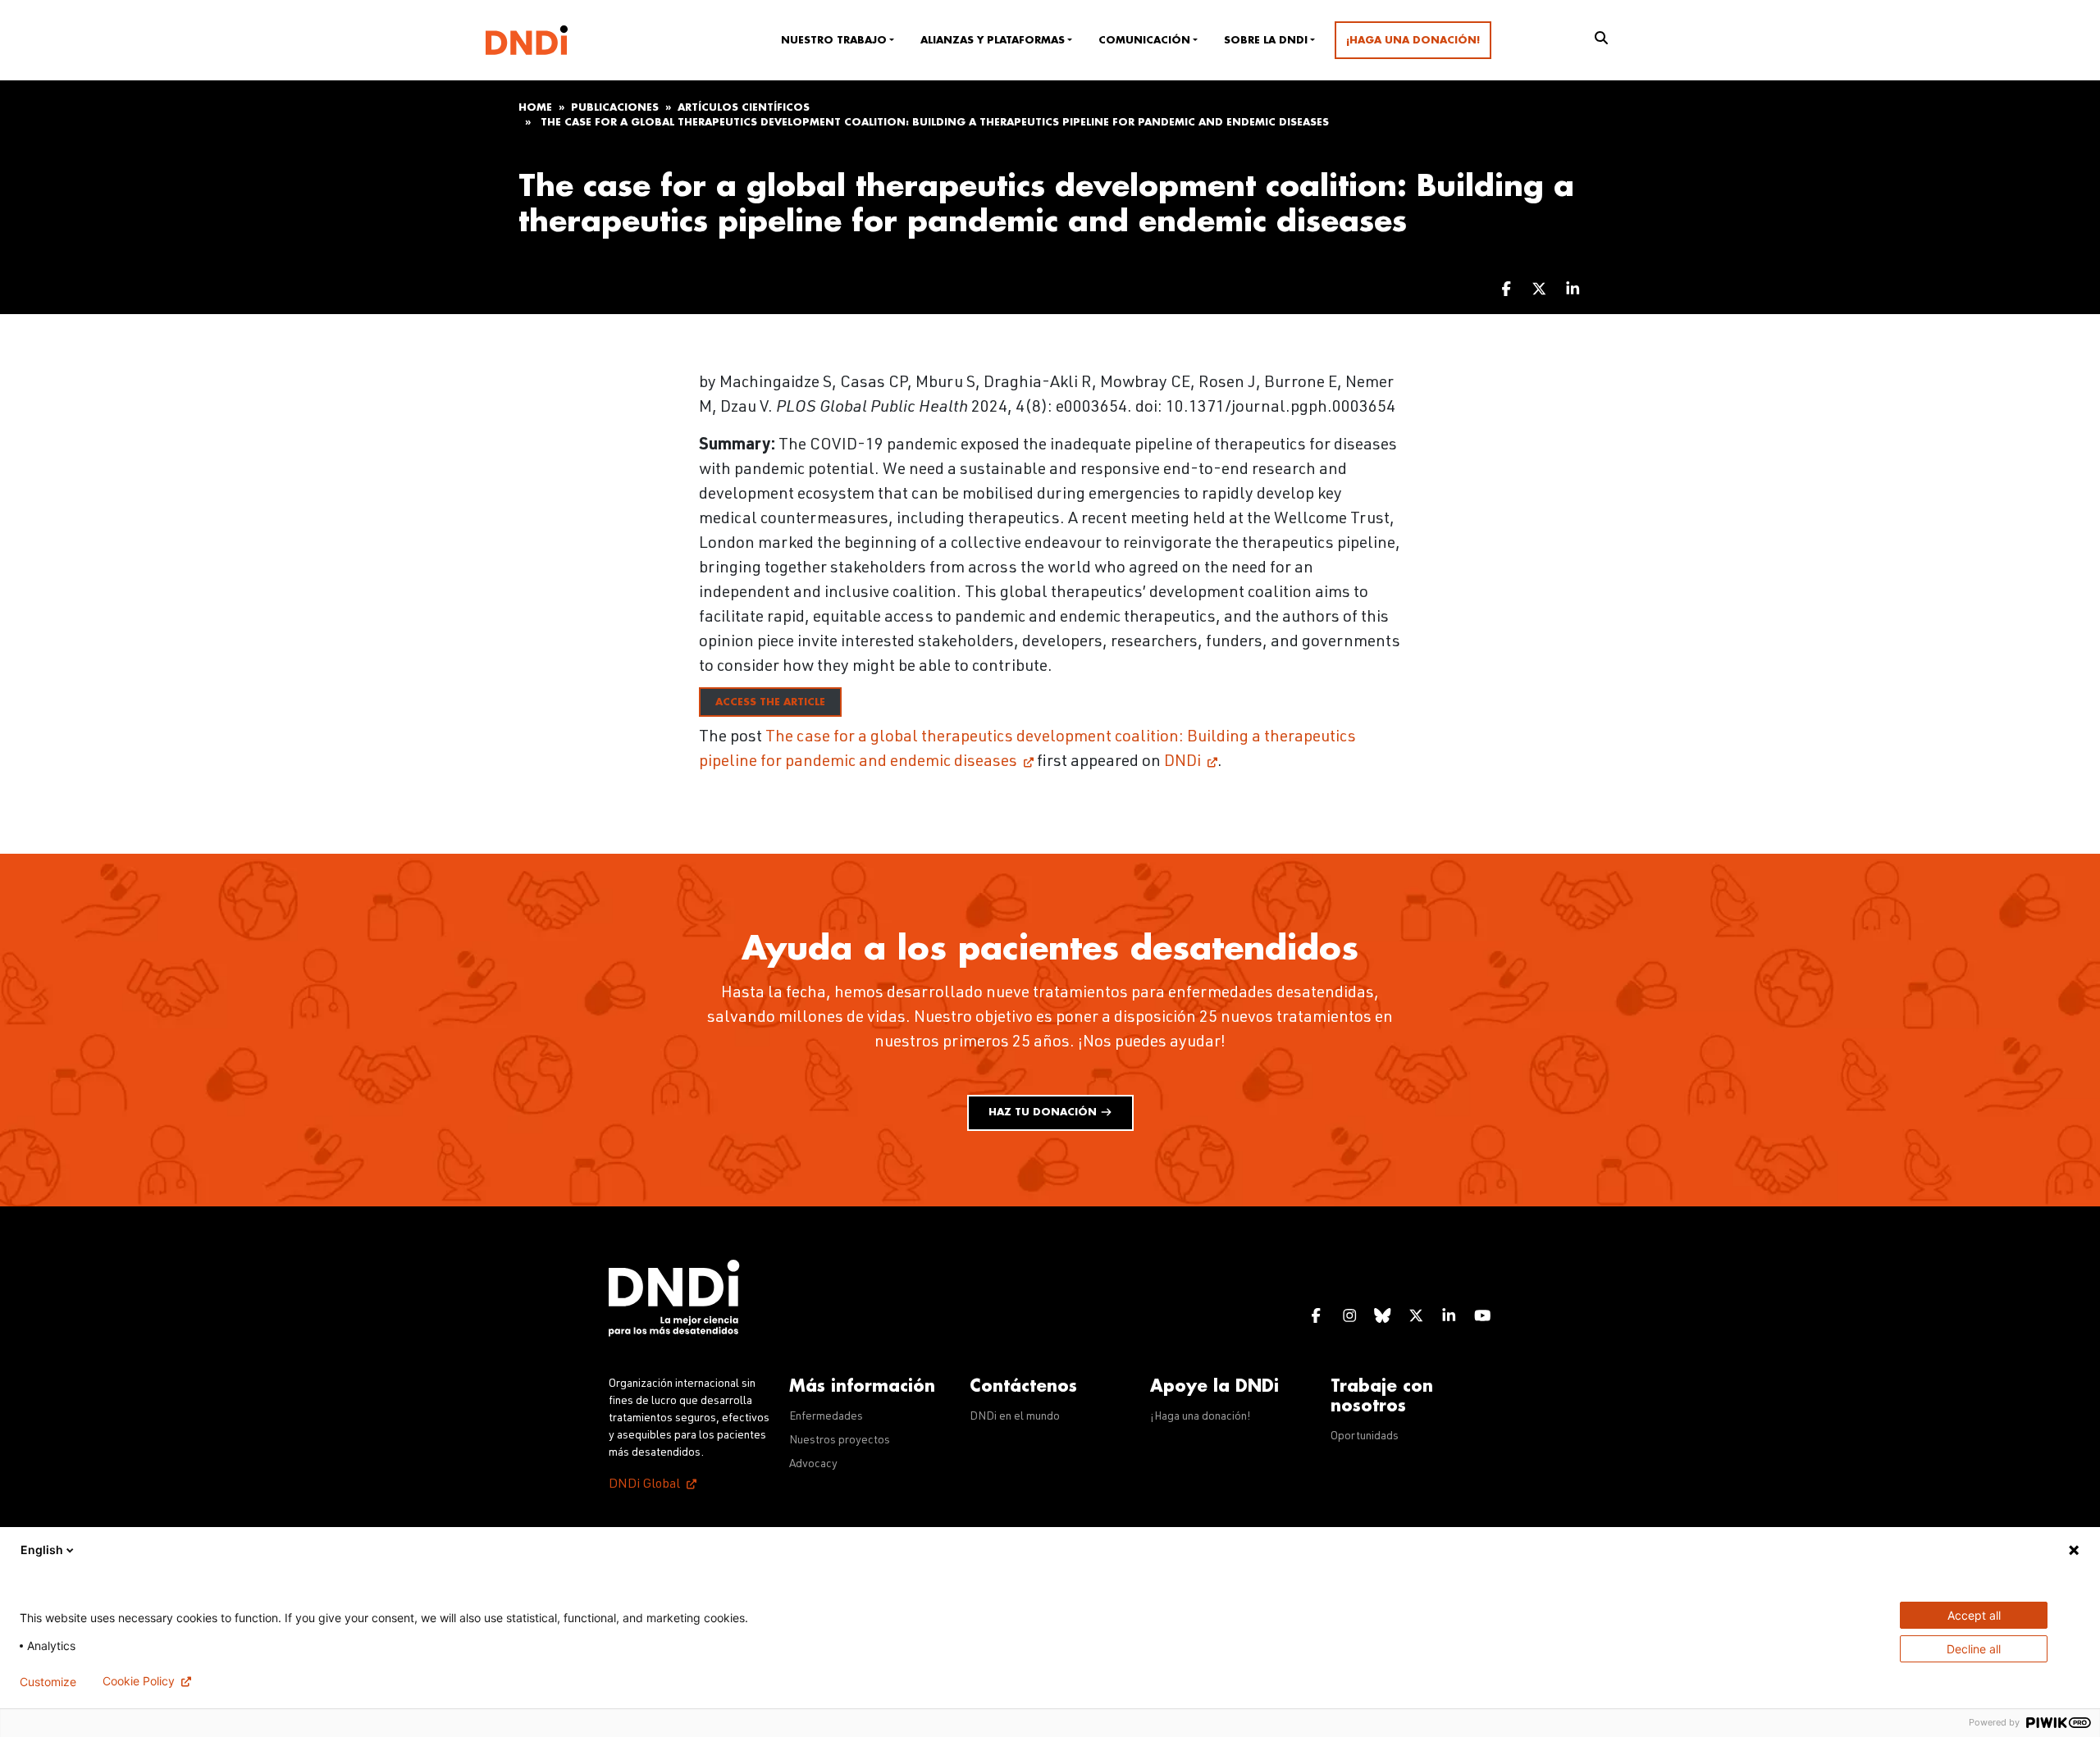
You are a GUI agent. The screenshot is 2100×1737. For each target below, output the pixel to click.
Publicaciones (615, 107)
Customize (48, 1682)
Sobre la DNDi (1266, 40)
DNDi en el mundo (1015, 1417)
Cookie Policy (139, 1681)
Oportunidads (1365, 1437)
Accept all (1974, 1615)
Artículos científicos (744, 107)
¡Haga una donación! (1413, 40)
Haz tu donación (1044, 1112)
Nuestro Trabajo (834, 40)
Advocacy (813, 1465)
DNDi (1182, 763)
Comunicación (1144, 40)
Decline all (1974, 1649)
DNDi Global (644, 1485)
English (42, 1550)
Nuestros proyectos (840, 1441)
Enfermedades (826, 1417)
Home (535, 107)
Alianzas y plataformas (993, 40)
